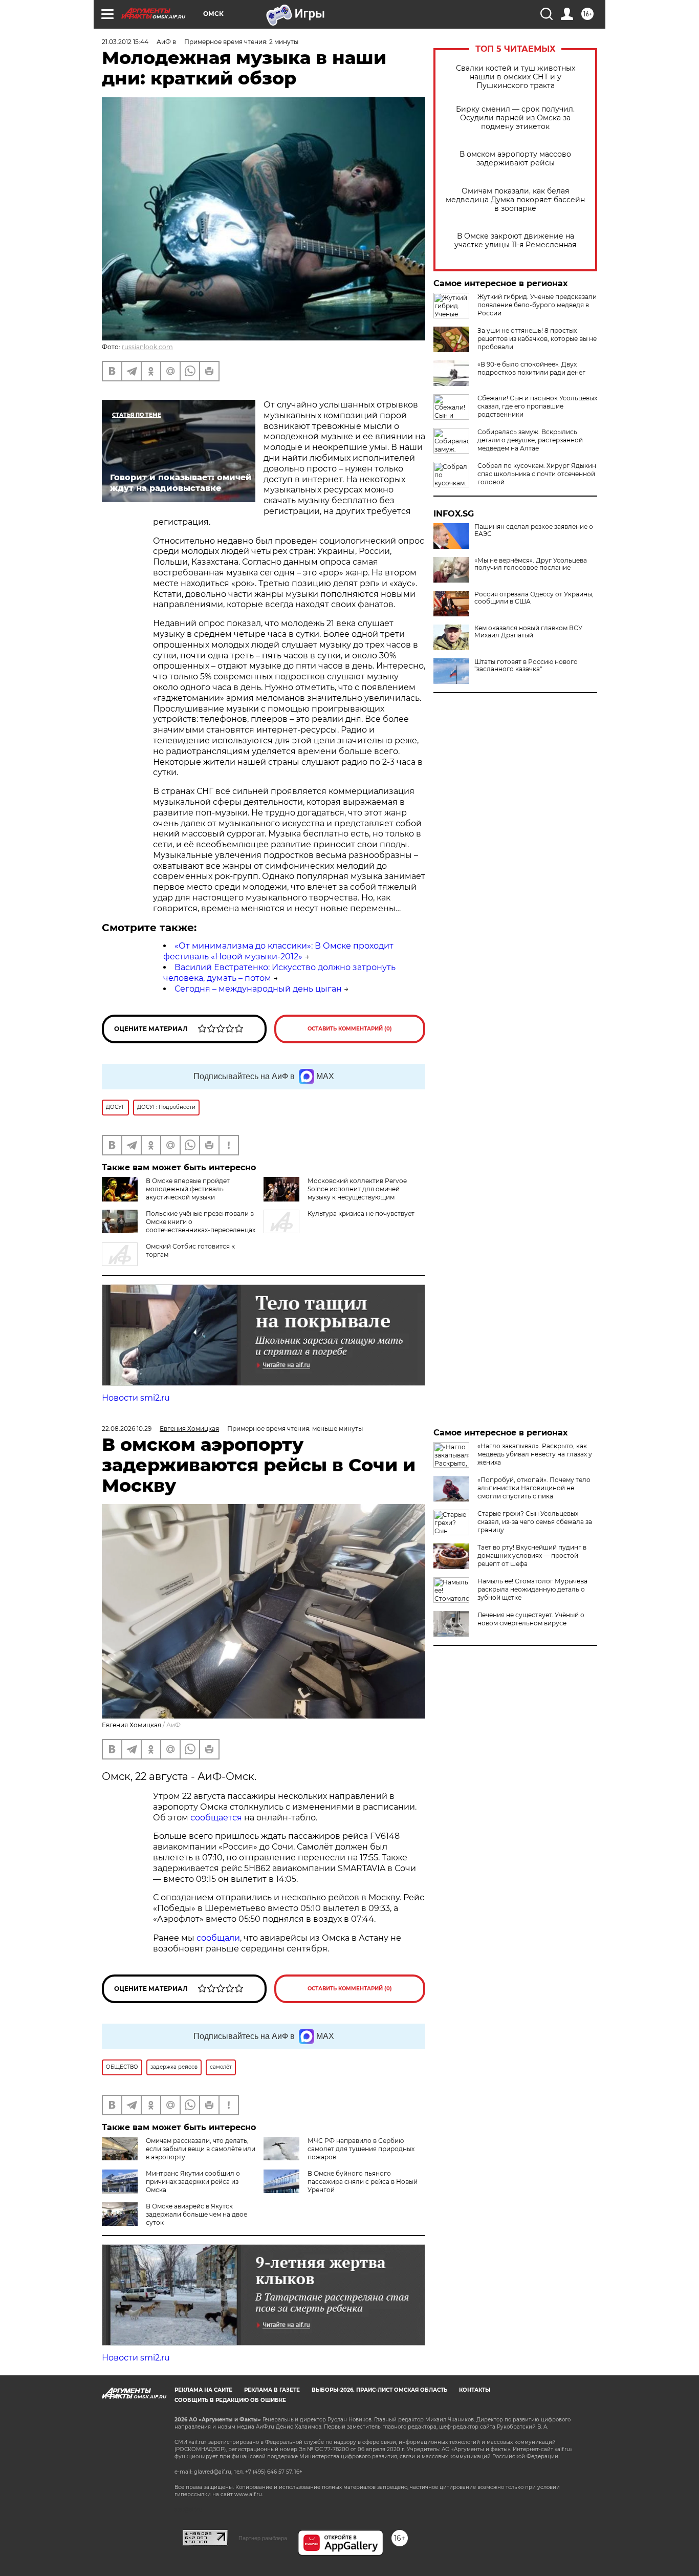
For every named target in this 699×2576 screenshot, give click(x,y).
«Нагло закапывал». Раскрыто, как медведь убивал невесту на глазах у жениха (535, 1454)
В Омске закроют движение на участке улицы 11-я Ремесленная (515, 241)
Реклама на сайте (203, 2390)
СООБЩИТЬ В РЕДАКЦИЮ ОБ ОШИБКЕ (230, 2400)
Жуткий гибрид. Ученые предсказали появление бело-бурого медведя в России (537, 305)
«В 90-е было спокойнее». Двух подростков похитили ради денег (531, 368)
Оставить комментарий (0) (350, 1029)
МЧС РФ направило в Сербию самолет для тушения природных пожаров (361, 2149)
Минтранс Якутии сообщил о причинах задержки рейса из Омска (193, 2182)
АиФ (173, 1725)
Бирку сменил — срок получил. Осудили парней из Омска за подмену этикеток (515, 118)
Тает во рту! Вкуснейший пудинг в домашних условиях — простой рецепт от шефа (532, 1555)
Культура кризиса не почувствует (361, 1214)
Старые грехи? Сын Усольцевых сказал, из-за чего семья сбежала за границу (535, 1522)
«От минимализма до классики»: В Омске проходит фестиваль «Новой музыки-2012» (278, 951)
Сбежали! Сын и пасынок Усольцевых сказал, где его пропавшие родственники (537, 406)
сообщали (218, 1938)
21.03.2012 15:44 (125, 42)
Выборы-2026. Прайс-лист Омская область (379, 2390)
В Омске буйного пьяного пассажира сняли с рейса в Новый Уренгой (363, 2182)
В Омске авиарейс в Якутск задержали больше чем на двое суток (196, 2214)
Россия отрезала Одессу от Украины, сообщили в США (534, 598)
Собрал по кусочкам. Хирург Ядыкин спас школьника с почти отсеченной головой (537, 474)
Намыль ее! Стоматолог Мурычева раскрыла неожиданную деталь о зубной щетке (532, 1589)
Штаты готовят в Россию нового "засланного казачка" (526, 666)
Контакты (475, 2390)
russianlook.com (147, 347)
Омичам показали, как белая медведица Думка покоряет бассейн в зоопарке (515, 200)
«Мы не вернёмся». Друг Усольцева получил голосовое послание (531, 564)
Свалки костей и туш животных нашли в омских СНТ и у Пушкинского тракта (516, 77)
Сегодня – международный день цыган (258, 989)
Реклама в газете (272, 2390)
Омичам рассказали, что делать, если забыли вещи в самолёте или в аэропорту (201, 2149)
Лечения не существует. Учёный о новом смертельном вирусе (531, 1619)
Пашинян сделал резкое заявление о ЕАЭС (534, 530)
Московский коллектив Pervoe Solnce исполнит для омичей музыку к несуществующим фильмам (357, 1193)
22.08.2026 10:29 (127, 1429)
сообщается (217, 1818)
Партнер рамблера (263, 2538)
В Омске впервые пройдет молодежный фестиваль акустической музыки (188, 1189)
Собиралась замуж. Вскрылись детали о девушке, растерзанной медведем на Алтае (530, 440)
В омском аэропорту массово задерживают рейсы (515, 159)
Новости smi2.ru (136, 1398)
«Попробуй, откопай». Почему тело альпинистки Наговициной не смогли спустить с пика (534, 1488)
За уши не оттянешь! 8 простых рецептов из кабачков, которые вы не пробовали (537, 339)
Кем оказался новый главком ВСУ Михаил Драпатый (528, 632)
